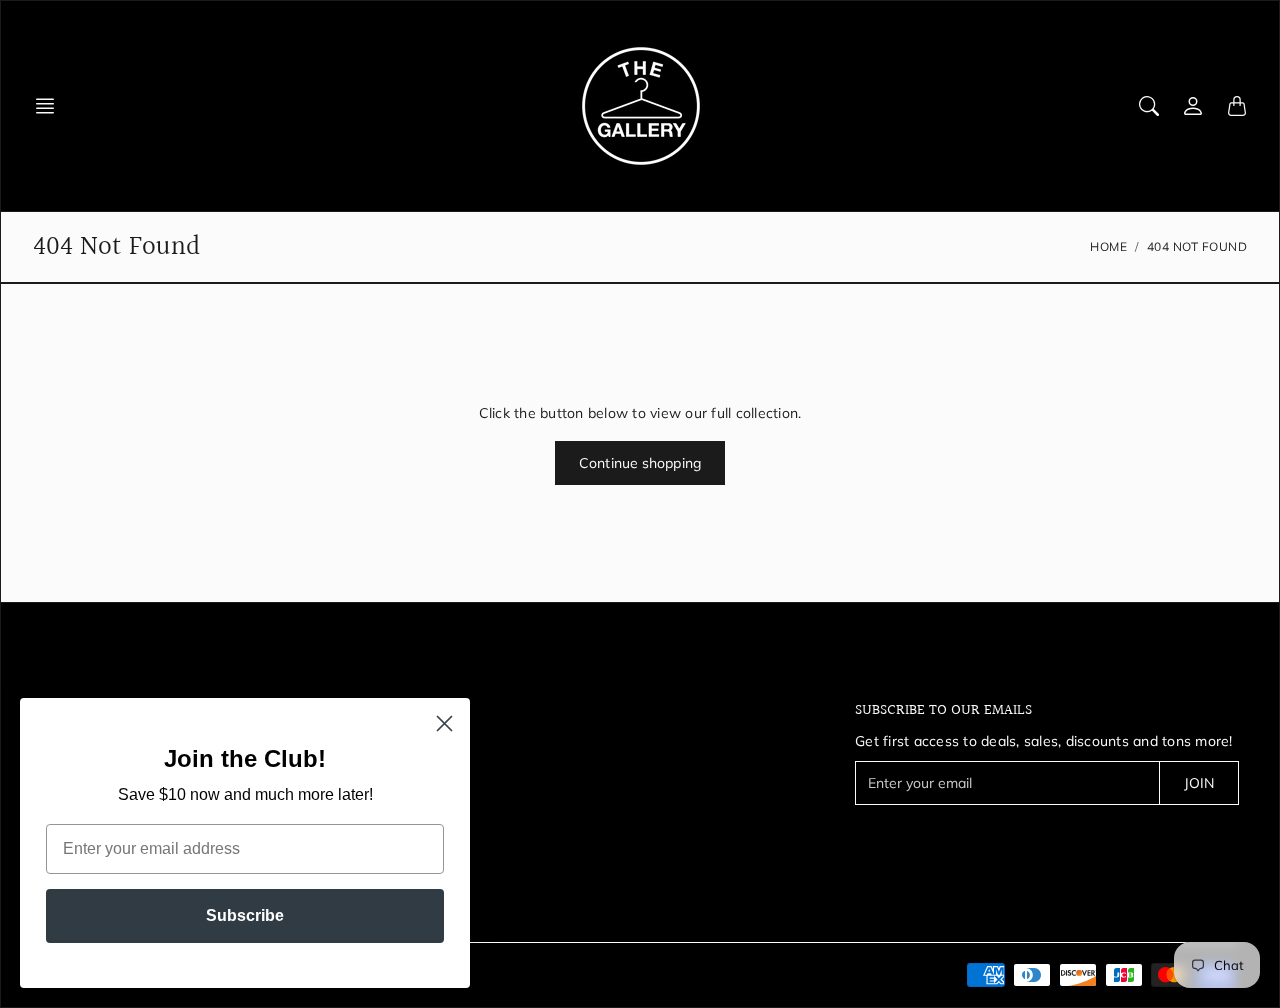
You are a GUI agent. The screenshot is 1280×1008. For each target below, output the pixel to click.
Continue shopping (640, 463)
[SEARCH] (1149, 106)
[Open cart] (1237, 106)
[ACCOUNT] (1193, 106)
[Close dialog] (444, 723)
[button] (51, 106)
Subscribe (245, 915)
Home (1108, 246)
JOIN (1199, 783)
